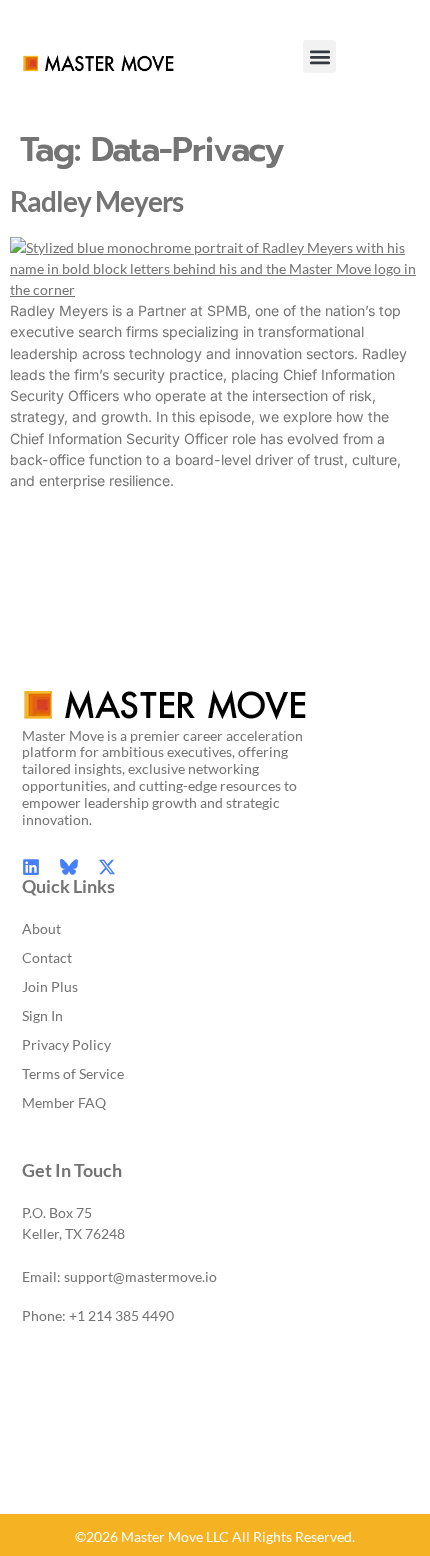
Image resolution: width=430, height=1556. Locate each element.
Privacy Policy (66, 1044)
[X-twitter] (107, 867)
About (41, 928)
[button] (319, 56)
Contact (47, 957)
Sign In (42, 1015)
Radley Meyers (96, 201)
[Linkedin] (31, 867)
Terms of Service (73, 1073)
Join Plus (50, 986)
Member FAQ (64, 1102)
